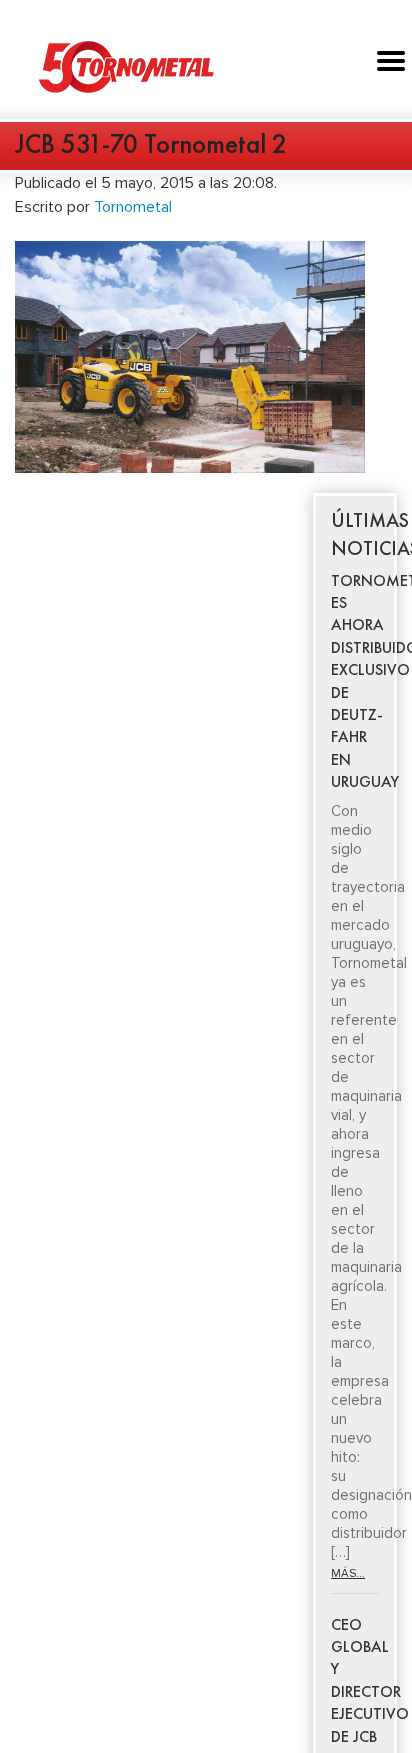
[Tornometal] (206, 66)
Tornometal (133, 207)
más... (348, 1573)
